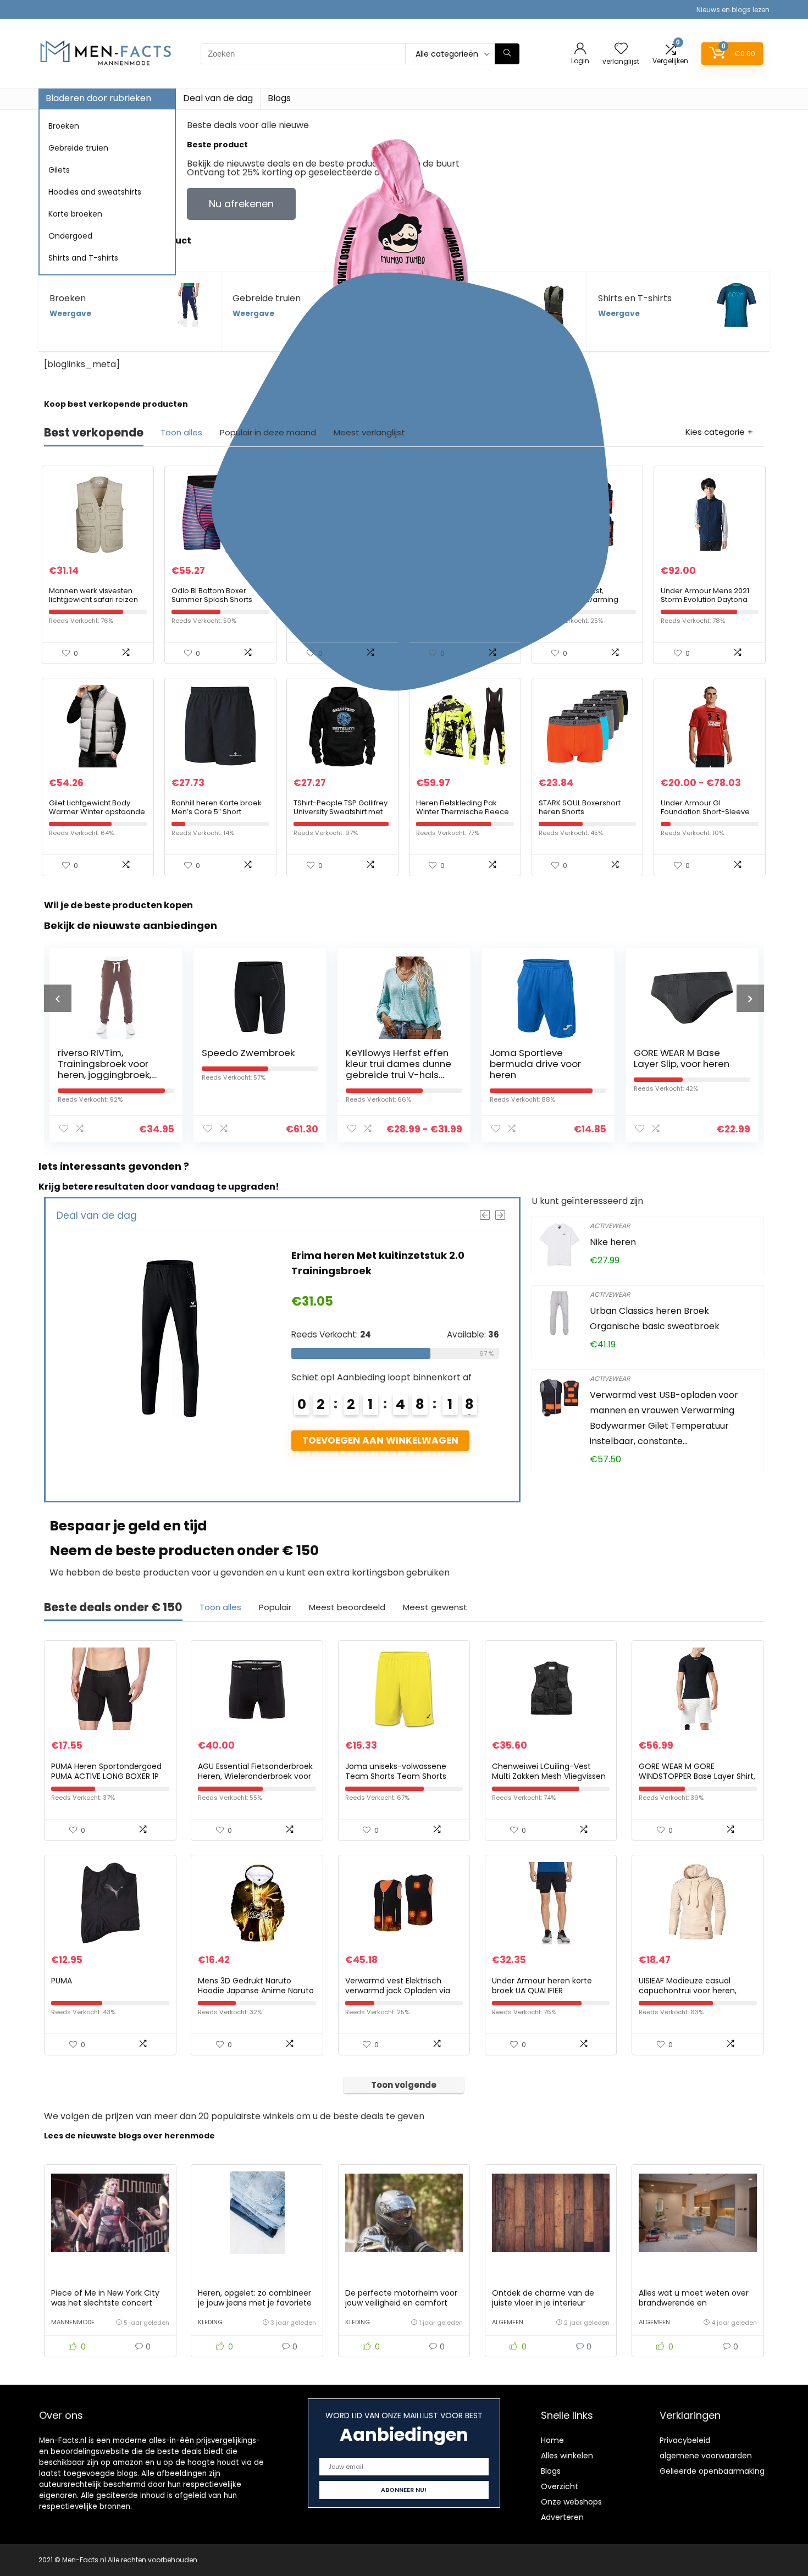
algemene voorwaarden (706, 2456)
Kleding (210, 2322)
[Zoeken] (507, 54)
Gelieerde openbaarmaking (712, 2471)
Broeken (64, 126)
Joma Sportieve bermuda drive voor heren (405, 1064)
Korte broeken (75, 214)
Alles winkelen (567, 2456)
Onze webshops (571, 2502)
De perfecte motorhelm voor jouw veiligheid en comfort (401, 2298)
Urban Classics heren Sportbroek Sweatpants (696, 1064)
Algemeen (508, 2322)
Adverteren (562, 2517)
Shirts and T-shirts (83, 258)
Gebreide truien (78, 148)
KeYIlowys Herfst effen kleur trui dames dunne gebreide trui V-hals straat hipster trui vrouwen (268, 1075)
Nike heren (613, 1242)
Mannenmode (73, 2322)
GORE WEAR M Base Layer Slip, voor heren (551, 1058)
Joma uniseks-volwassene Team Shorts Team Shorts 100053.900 (396, 1776)
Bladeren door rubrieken (98, 98)
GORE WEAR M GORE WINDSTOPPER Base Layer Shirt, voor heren (697, 1776)
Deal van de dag (218, 98)
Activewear (610, 1226)
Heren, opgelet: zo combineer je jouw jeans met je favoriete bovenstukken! (255, 2303)
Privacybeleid (685, 2440)
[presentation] (58, 998)
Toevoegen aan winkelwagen (443, 1440)
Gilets (59, 170)
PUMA (62, 1981)
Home (552, 2440)
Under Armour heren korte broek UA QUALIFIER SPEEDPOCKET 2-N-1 (542, 1991)
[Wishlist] (621, 49)
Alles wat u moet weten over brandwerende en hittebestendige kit (694, 2303)
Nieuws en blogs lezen (733, 10)
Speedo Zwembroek (118, 1053)
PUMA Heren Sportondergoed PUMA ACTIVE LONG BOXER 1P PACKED (106, 1776)
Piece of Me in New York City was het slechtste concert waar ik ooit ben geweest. (105, 2303)
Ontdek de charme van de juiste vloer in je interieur (543, 2298)
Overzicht (560, 2486)
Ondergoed (70, 236)
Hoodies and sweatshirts (95, 192)
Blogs (279, 98)
